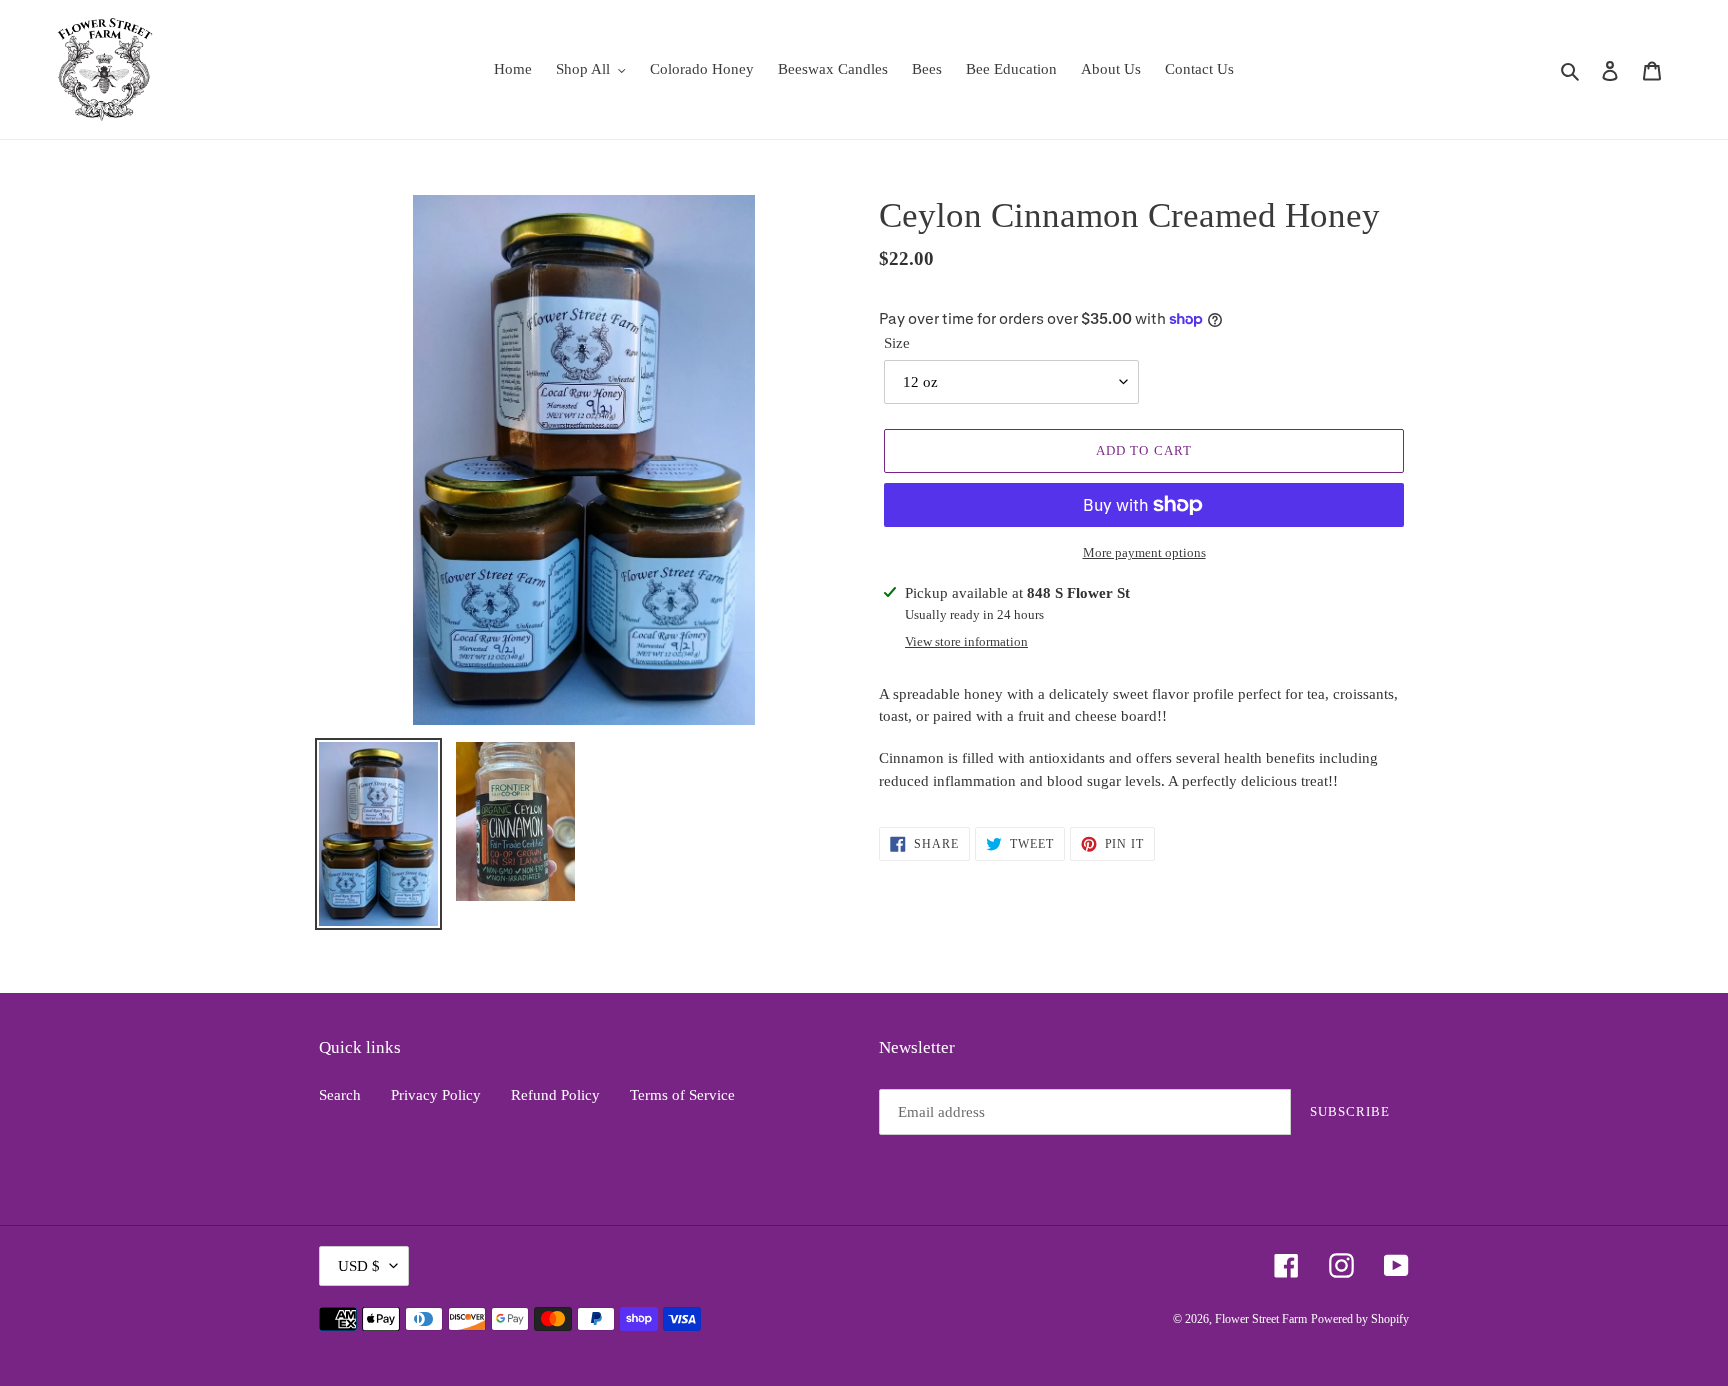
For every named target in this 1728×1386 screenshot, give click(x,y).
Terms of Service (682, 1095)
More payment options (1144, 552)
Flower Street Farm (1261, 1319)
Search (340, 1095)
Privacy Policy (436, 1095)
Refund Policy (555, 1095)
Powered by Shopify (1360, 1319)
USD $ (359, 1266)
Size (897, 343)
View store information (966, 641)
